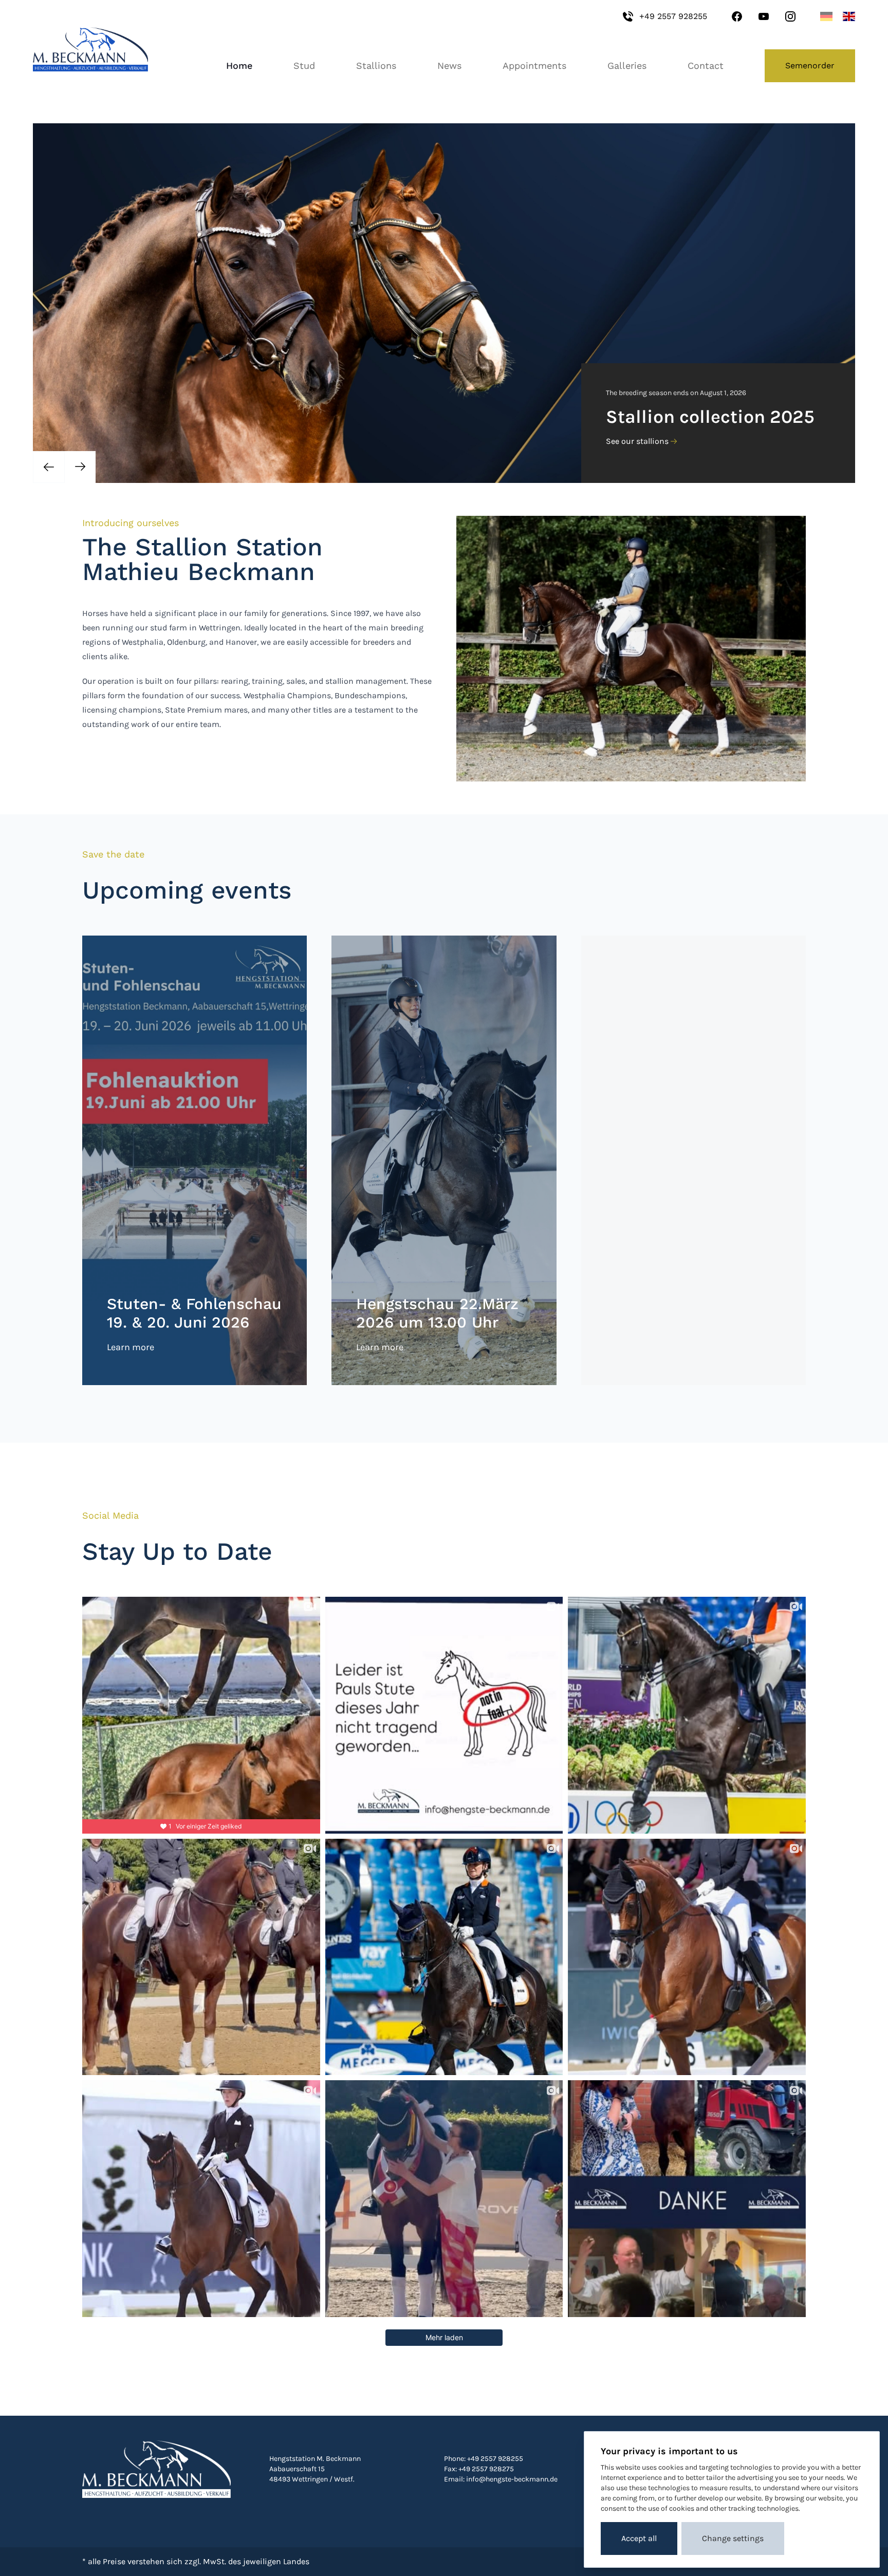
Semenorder (810, 66)
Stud (304, 66)
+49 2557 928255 (673, 16)
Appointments (534, 66)
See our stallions (637, 441)
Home (239, 66)
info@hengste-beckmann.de (512, 2479)
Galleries (627, 66)
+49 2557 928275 (486, 2469)
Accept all (639, 2538)
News (449, 66)
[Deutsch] (826, 16)
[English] (849, 16)
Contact (706, 66)
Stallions (376, 66)
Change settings (733, 2538)
